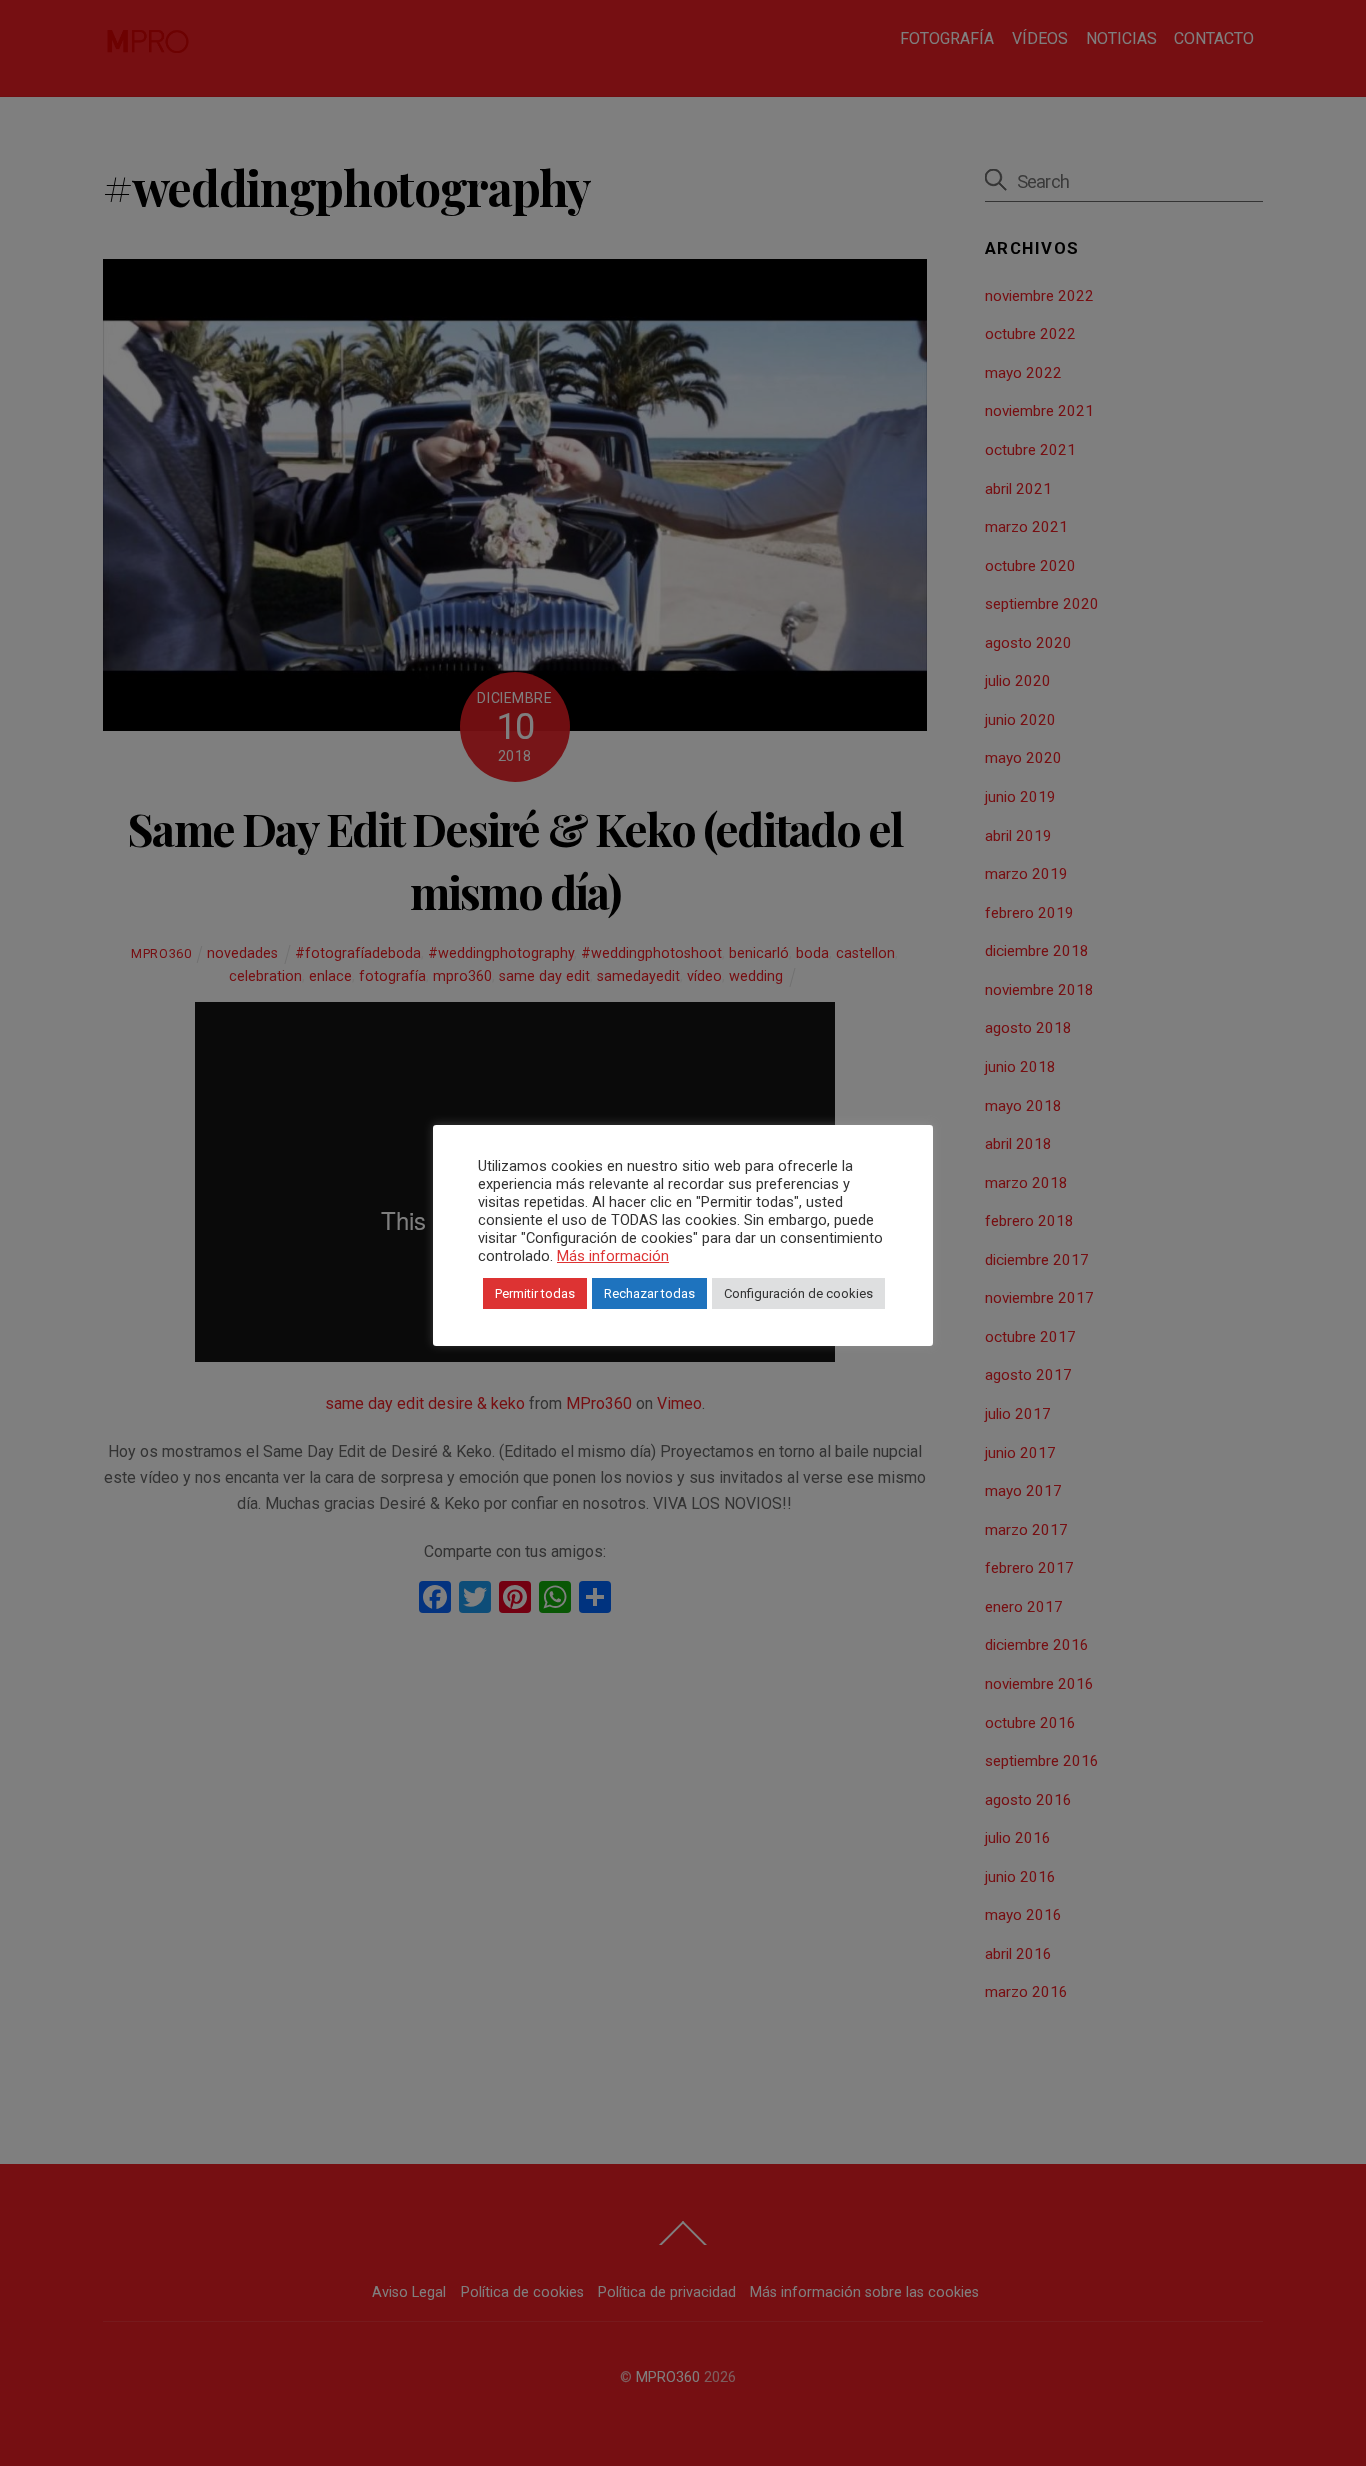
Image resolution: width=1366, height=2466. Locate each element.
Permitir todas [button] (535, 1293)
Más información (613, 1256)
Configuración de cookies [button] (798, 1293)
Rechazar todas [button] (649, 1293)
